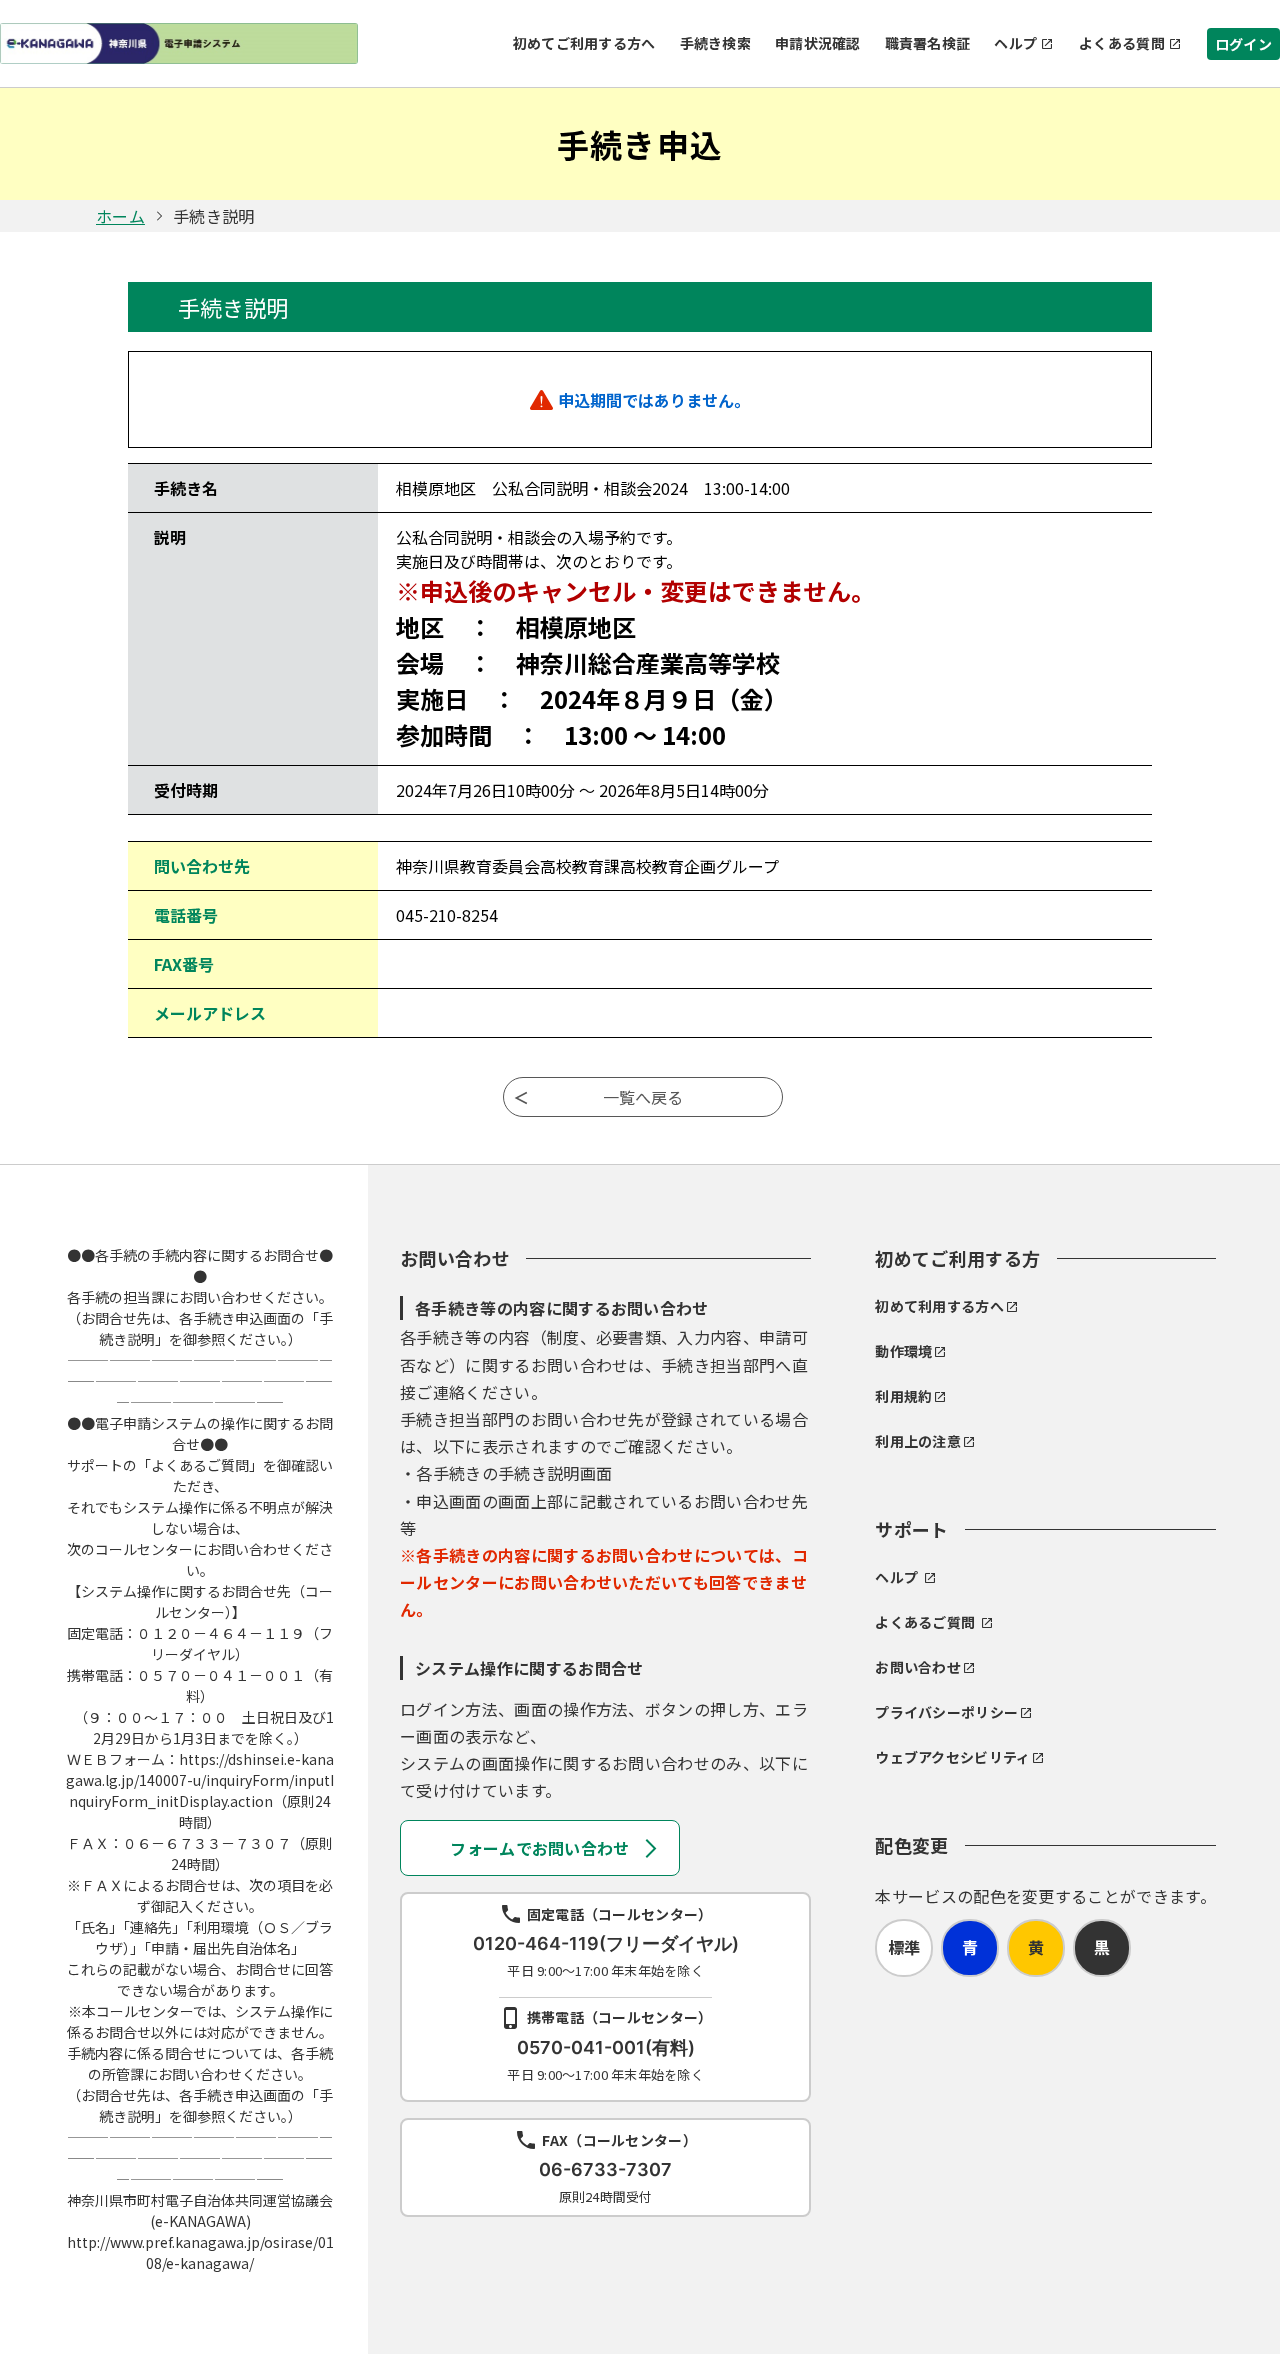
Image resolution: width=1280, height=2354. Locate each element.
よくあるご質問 (925, 1622)
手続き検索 (715, 43)
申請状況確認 (818, 43)
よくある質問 (1122, 43)
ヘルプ (1015, 43)
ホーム (120, 216)
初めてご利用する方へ (584, 43)
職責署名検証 (928, 43)
